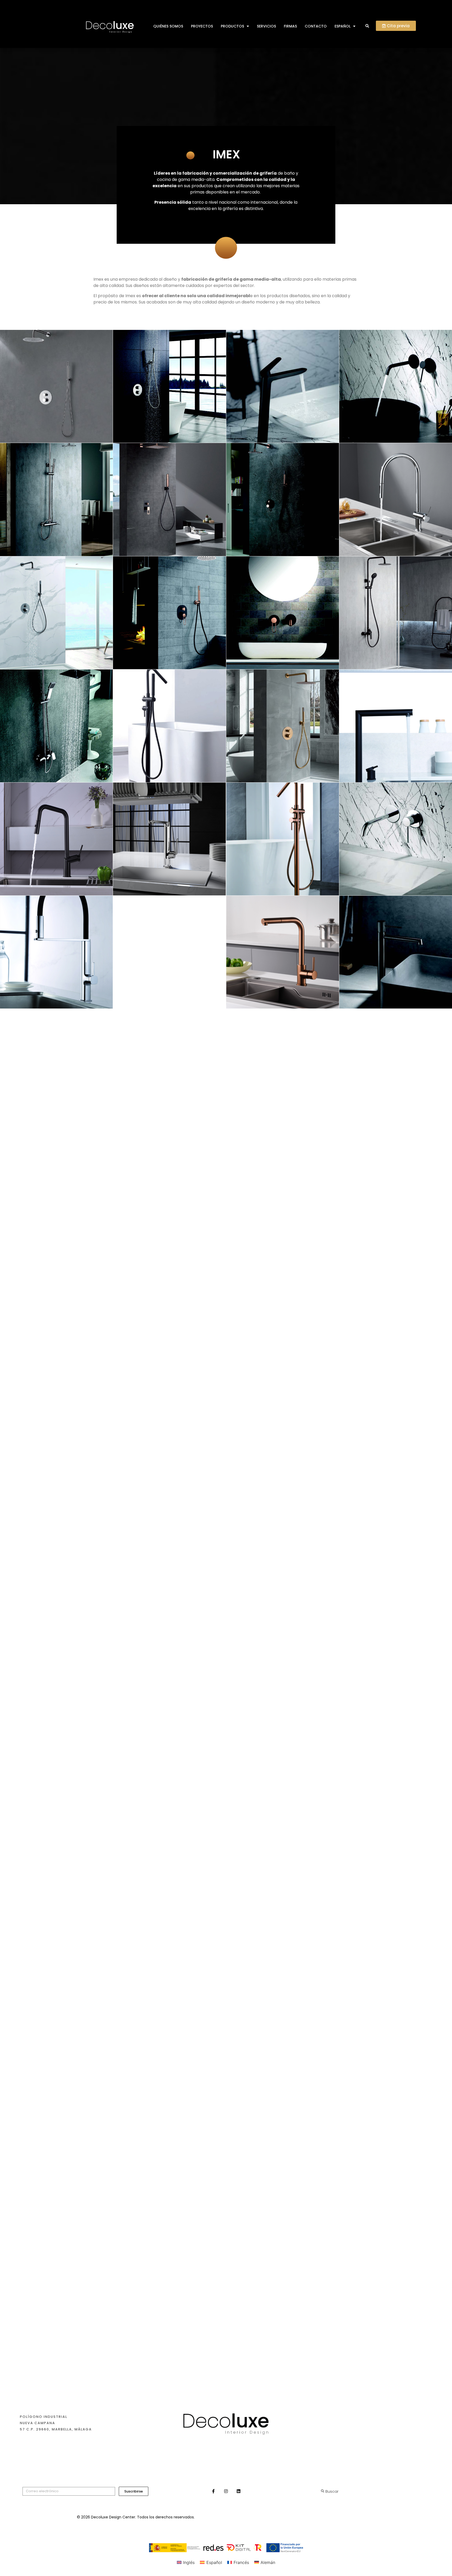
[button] (367, 26)
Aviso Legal (244, 2515)
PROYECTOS (202, 26)
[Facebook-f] (213, 2491)
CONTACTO (316, 26)
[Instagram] (226, 2491)
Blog (373, 2389)
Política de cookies (349, 2515)
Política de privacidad (291, 2515)
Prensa (375, 2399)
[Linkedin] (239, 2491)
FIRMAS (290, 26)
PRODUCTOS (232, 26)
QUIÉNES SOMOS (168, 26)
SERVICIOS (266, 26)
